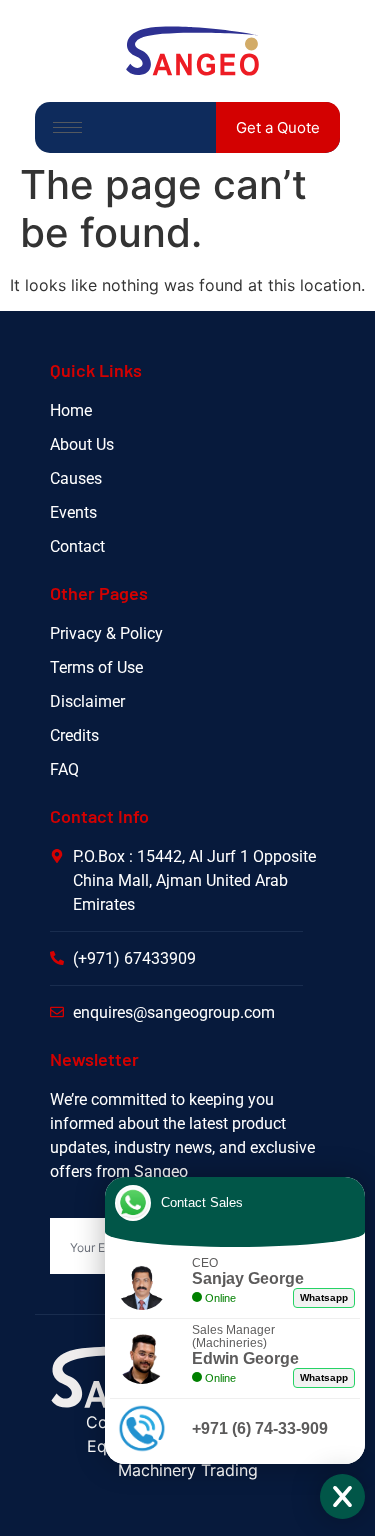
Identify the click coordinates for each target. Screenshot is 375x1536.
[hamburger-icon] (67, 127)
